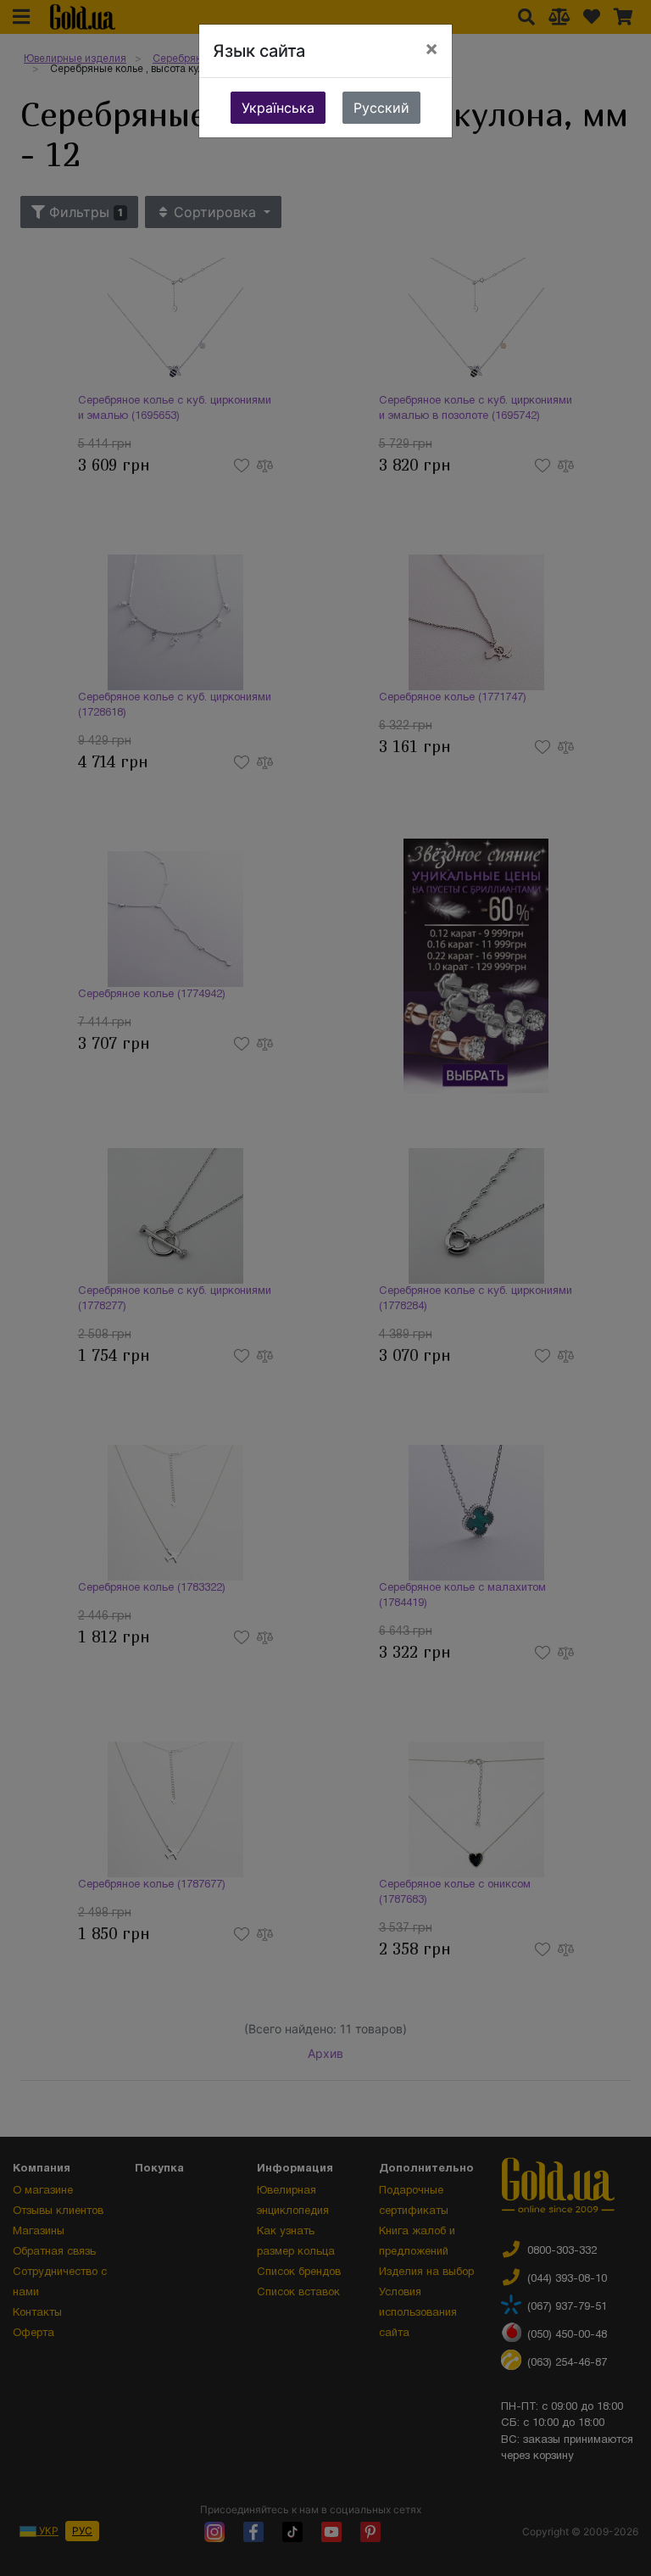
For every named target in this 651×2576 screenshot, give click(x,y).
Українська (278, 108)
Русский (381, 108)
